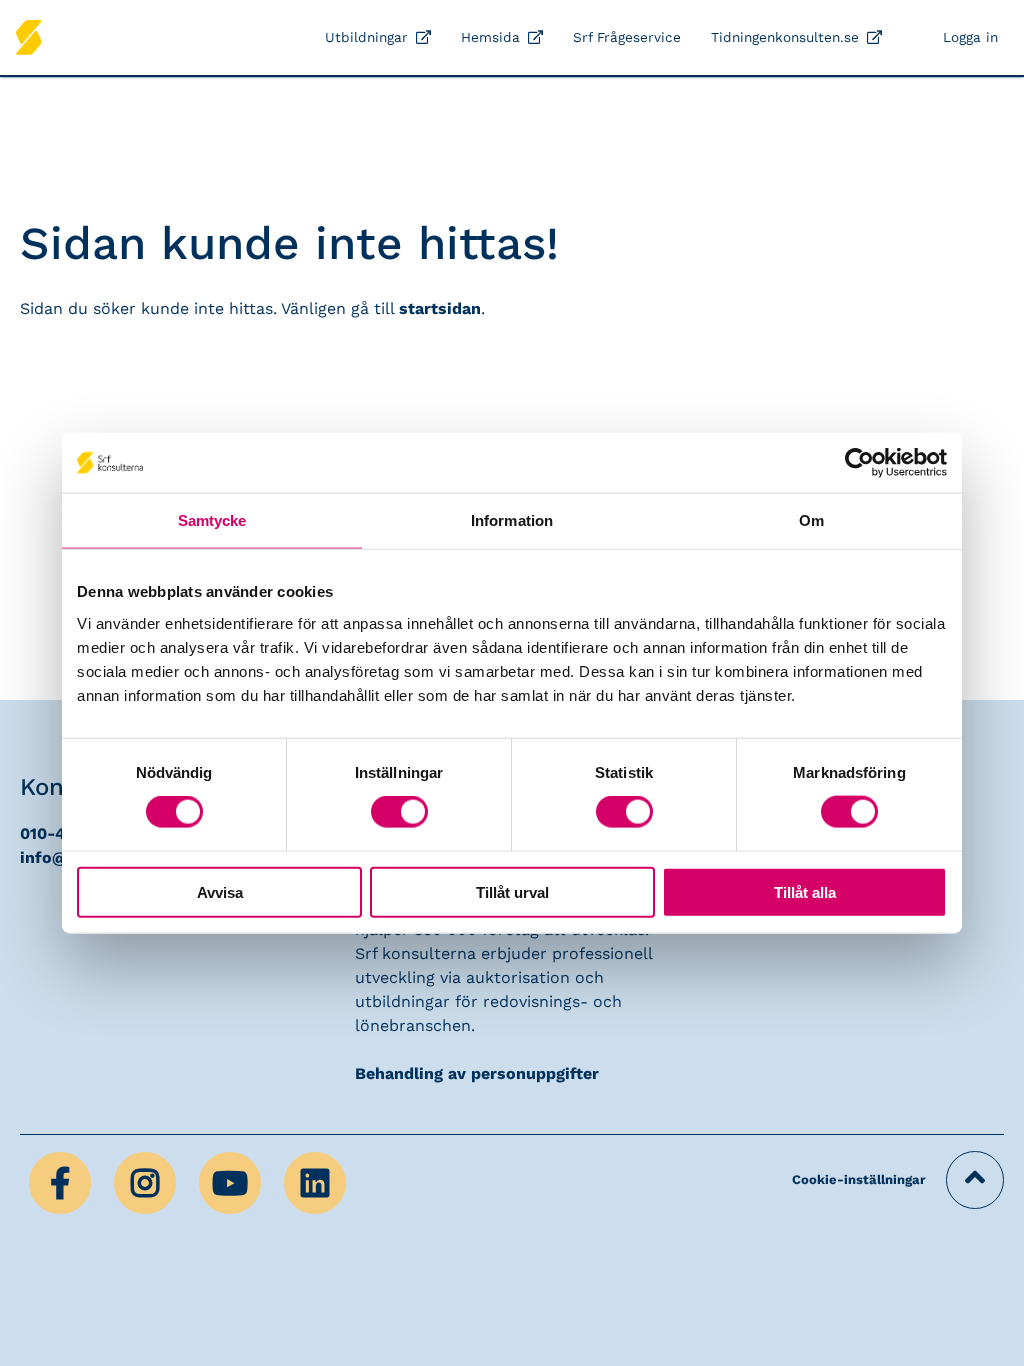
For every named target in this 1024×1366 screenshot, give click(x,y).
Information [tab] (512, 520)
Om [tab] (811, 520)
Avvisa (220, 891)
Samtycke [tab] (212, 520)
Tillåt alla (805, 891)
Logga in (970, 37)
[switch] (399, 812)
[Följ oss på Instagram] (147, 1181)
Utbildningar (366, 37)
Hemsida (490, 37)
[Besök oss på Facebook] (62, 1181)
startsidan (440, 308)
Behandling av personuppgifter (477, 1073)
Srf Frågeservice (627, 37)
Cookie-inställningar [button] (859, 1179)
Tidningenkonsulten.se (785, 37)
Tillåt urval (512, 891)
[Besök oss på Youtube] (232, 1181)
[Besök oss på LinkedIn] (315, 1181)
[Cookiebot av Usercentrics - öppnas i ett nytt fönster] (859, 463)
